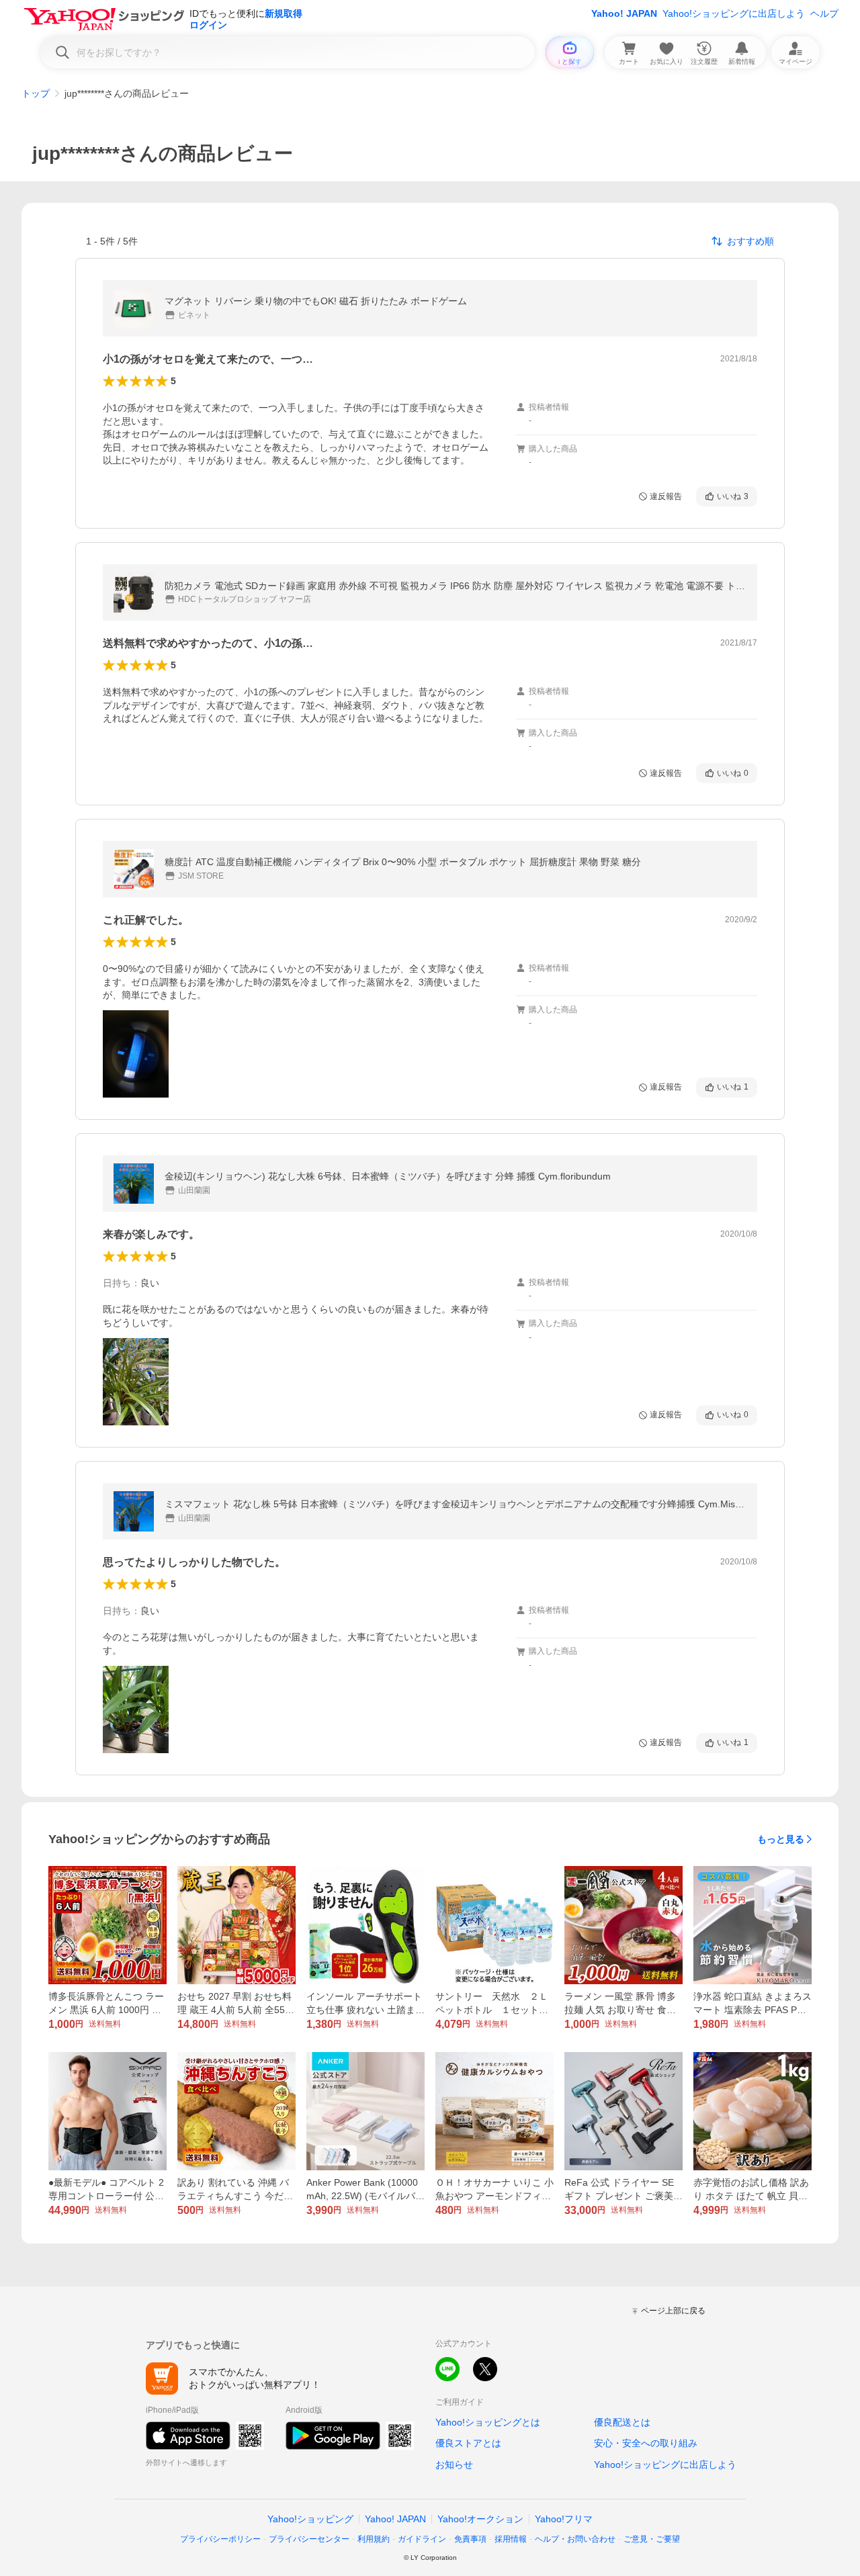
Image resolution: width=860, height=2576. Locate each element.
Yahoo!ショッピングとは (488, 2422)
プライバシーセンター (309, 2539)
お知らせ (454, 2464)
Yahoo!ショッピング (310, 2519)
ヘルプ (824, 13)
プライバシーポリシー (220, 2539)
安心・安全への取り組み (646, 2443)
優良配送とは (622, 2422)
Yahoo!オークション (480, 2519)
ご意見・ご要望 (652, 2539)
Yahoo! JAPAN (624, 13)
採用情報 (511, 2539)
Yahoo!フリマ (564, 2519)
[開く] (136, 1054)
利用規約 (374, 2539)
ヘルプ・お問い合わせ (575, 2539)
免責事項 (470, 2539)
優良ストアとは (468, 2443)
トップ (36, 93)
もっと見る (781, 1839)
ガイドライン (422, 2539)
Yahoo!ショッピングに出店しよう (734, 13)
